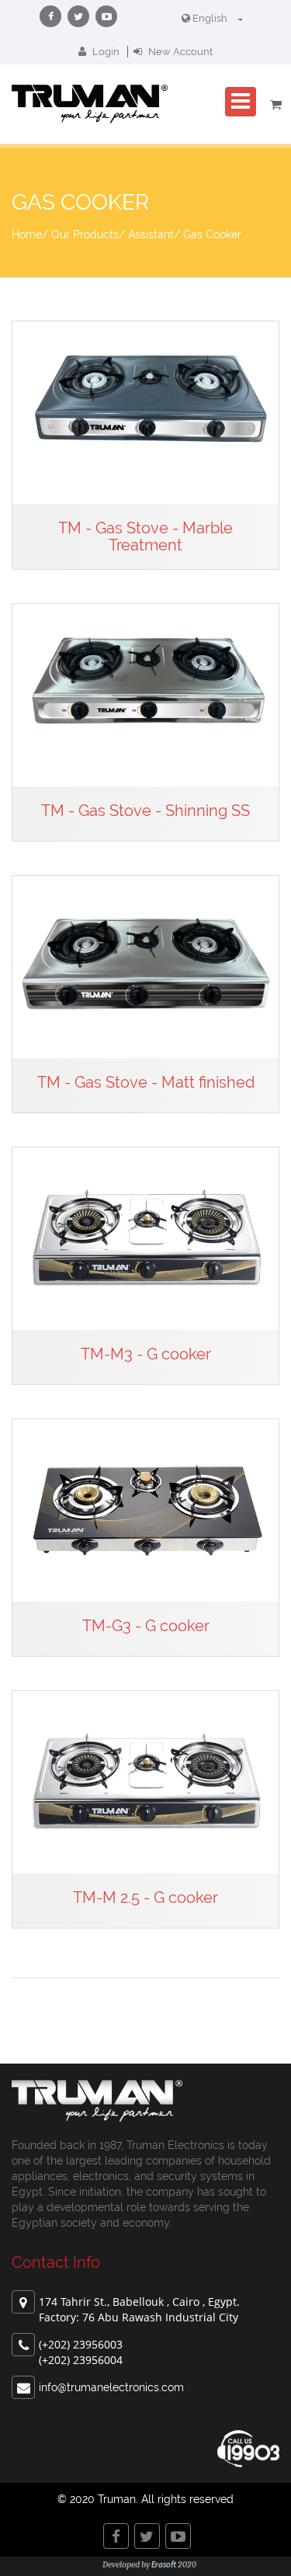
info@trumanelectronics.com (111, 2387)
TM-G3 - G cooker (146, 1626)
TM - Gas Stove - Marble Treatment (145, 536)
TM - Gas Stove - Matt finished (146, 1082)
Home (27, 234)
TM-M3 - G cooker (146, 1354)
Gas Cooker (212, 234)
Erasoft (164, 2566)
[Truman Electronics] (90, 104)
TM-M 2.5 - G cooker (145, 1897)
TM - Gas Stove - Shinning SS (145, 811)
